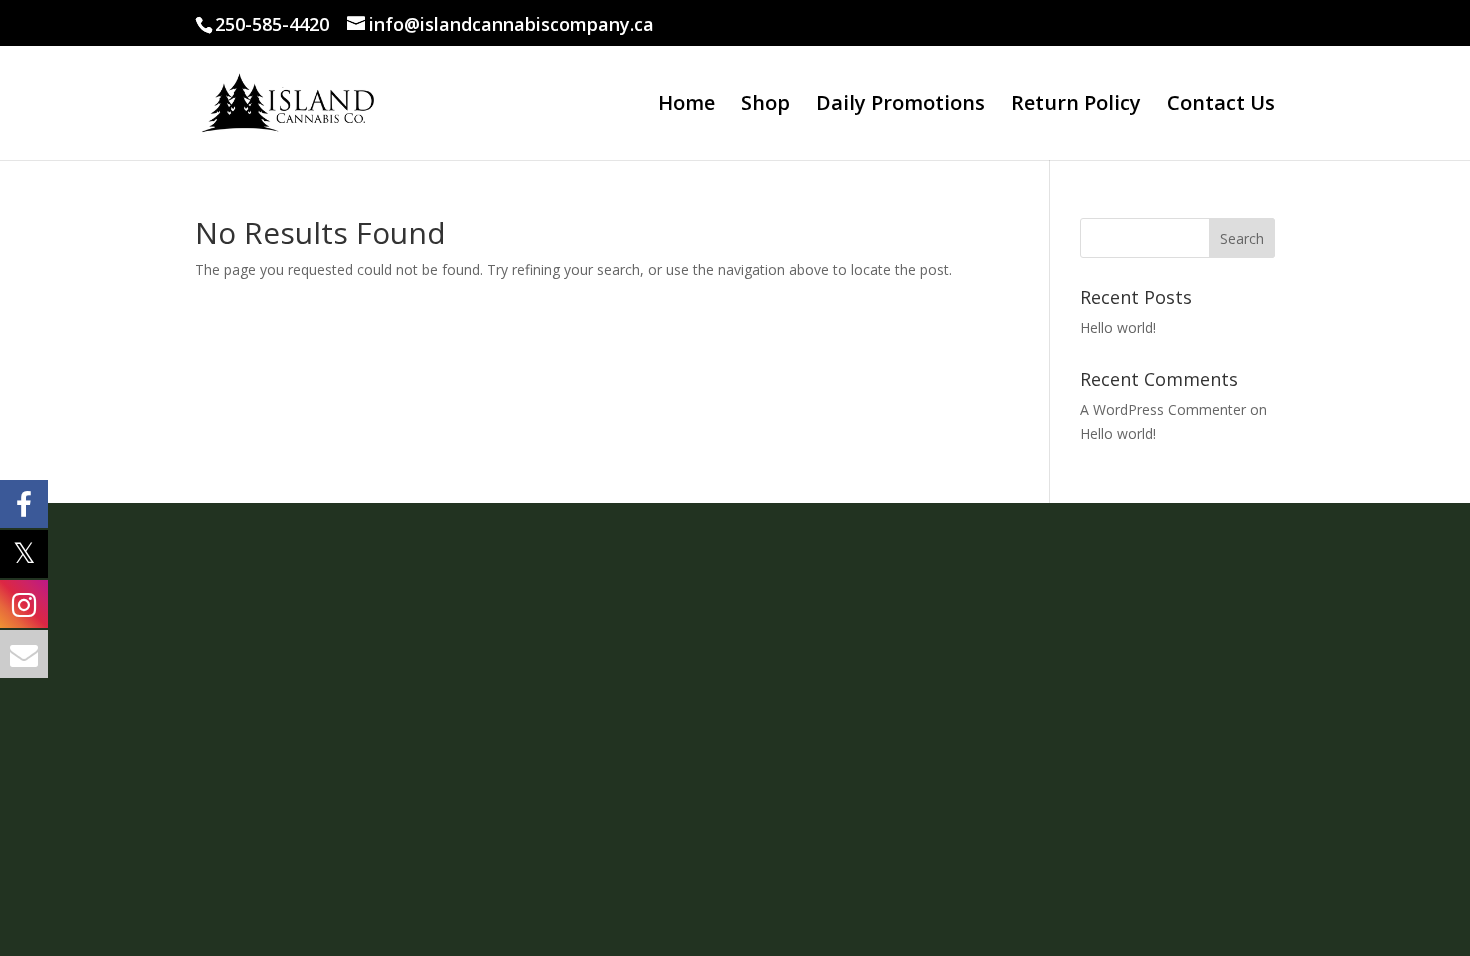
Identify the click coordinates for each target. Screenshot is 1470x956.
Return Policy (1076, 106)
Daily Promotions (900, 106)
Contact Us (1221, 106)
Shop (765, 106)
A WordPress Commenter (1163, 409)
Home (686, 106)
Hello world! (1118, 327)
